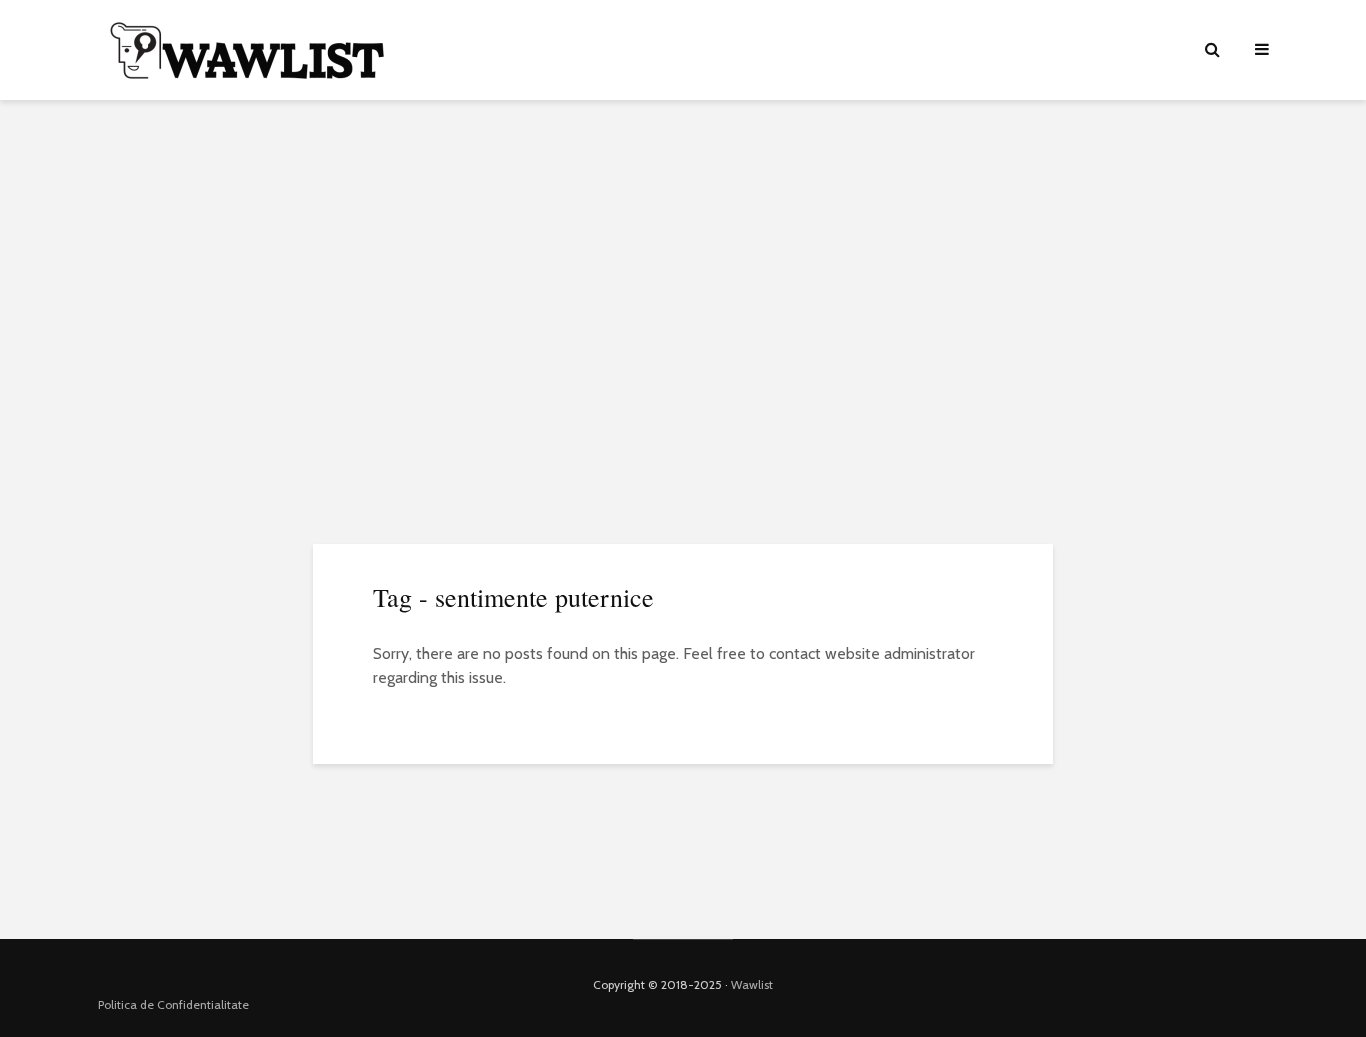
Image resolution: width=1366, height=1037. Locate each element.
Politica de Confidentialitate (173, 1004)
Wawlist (752, 984)
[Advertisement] (683, 270)
